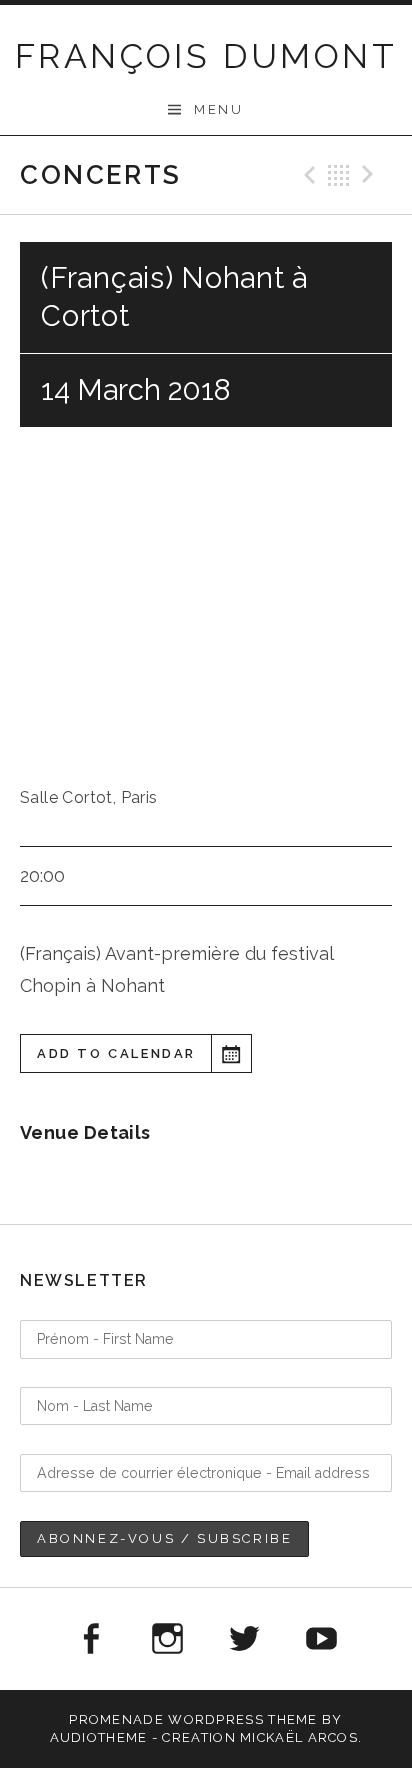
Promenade (116, 1719)
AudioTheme (99, 1737)
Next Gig (371, 175)
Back (339, 175)
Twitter (245, 1639)
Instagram (167, 1639)
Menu (218, 109)
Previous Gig (307, 175)
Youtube (322, 1639)
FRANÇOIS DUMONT (206, 56)
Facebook (90, 1639)
